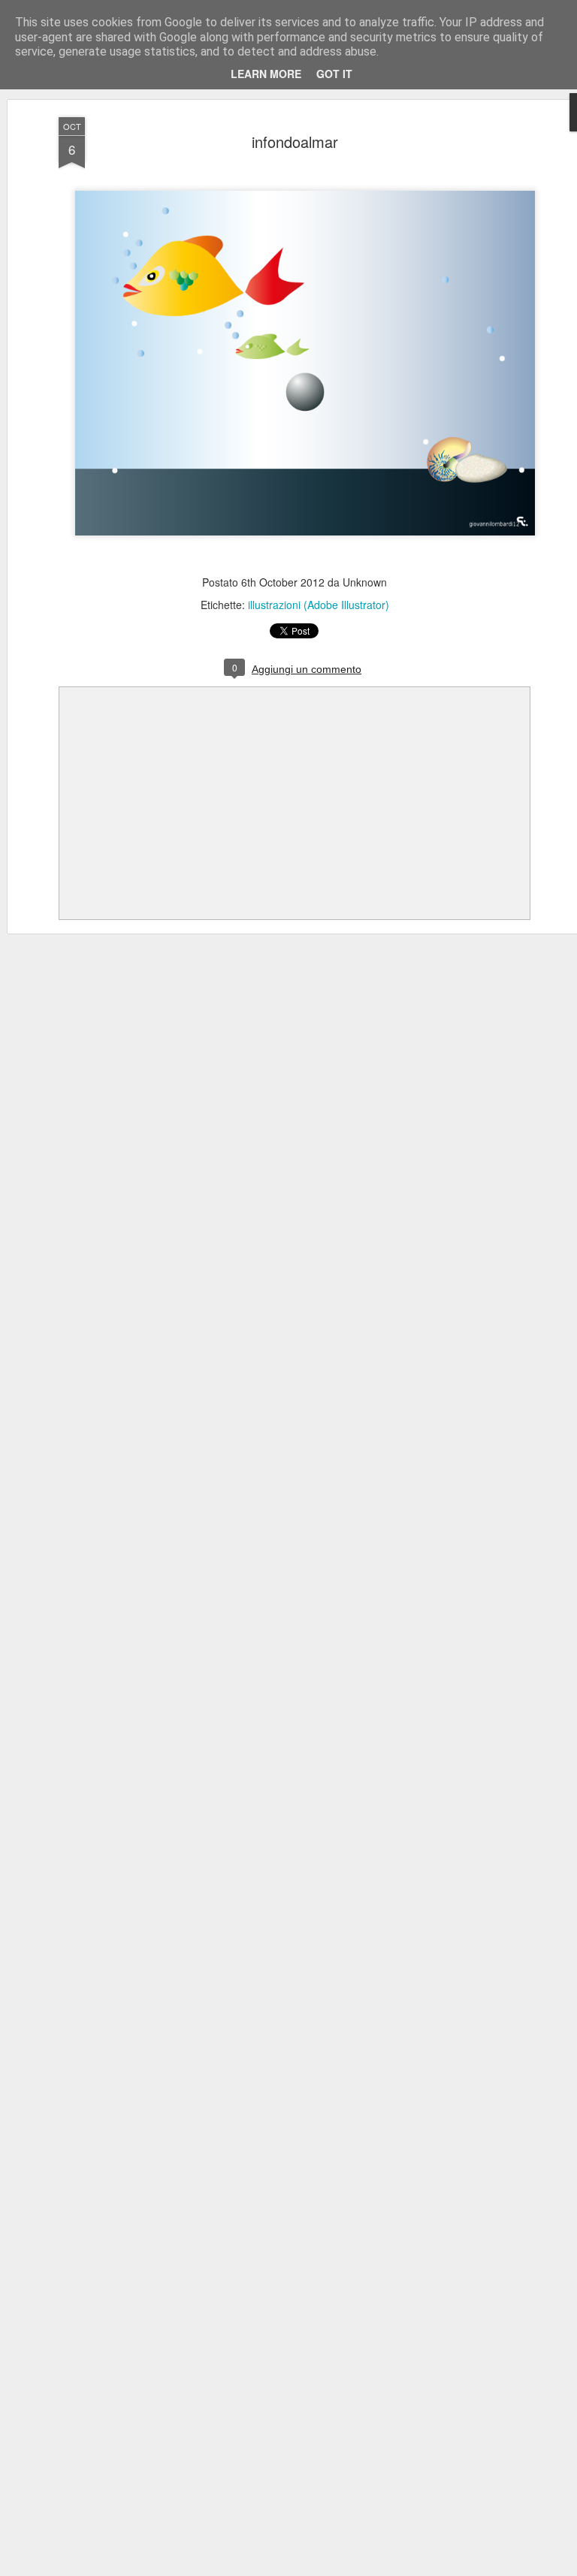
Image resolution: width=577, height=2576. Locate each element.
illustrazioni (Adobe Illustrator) (319, 605)
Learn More (266, 74)
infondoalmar (295, 142)
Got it (334, 74)
